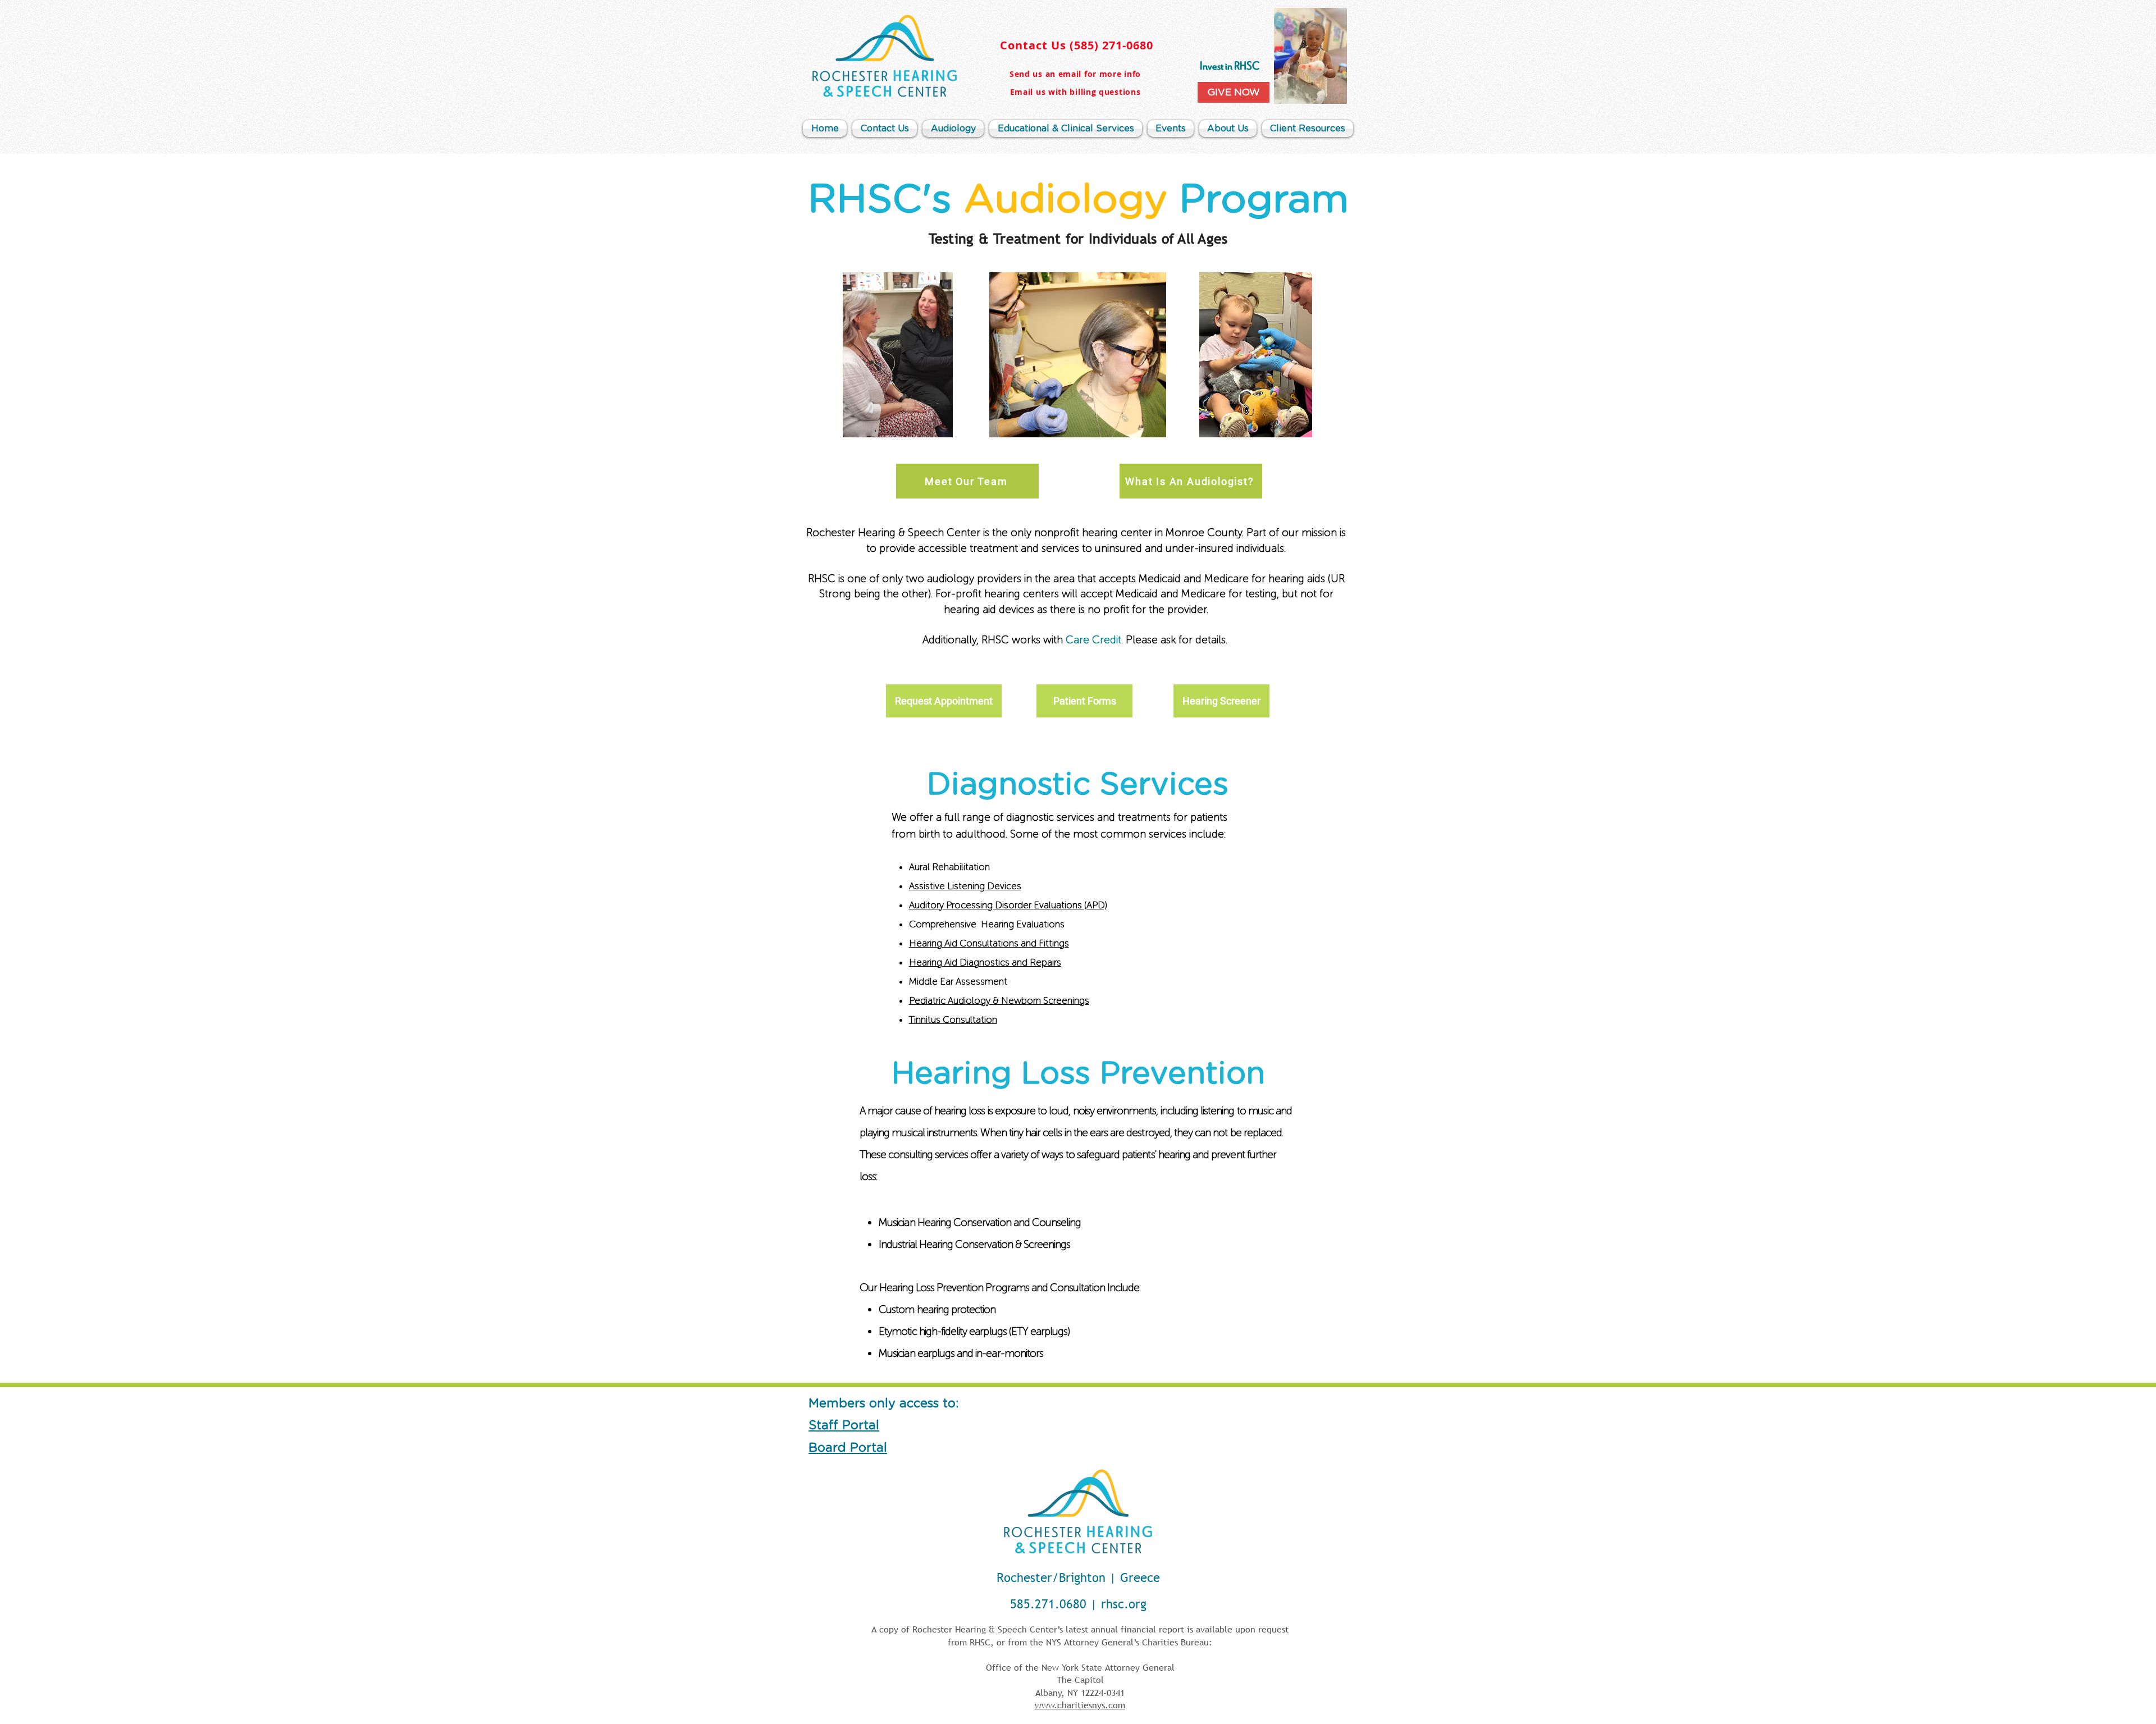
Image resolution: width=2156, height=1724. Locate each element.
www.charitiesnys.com (1080, 1705)
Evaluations (1059, 905)
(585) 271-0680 (1111, 45)
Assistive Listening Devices (965, 886)
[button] (1228, 129)
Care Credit (1093, 640)
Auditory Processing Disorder (971, 905)
